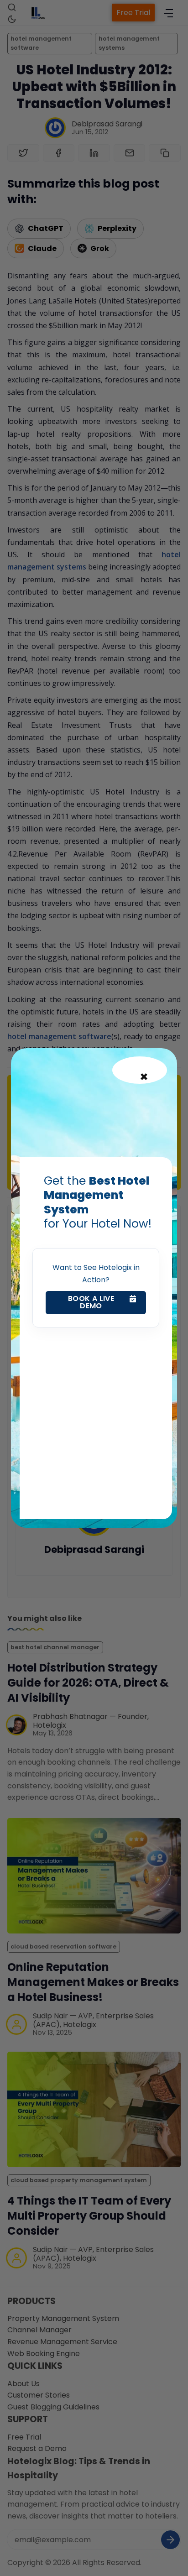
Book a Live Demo (91, 1302)
